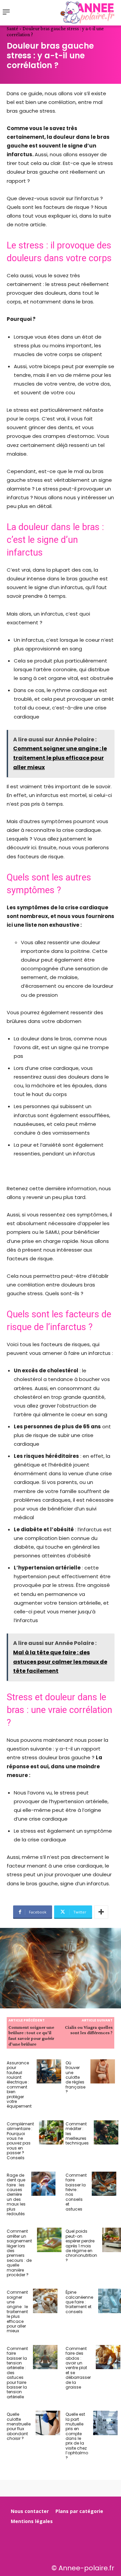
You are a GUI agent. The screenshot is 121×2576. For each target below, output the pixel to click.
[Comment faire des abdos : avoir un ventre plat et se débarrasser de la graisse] (108, 2357)
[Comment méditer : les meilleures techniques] (106, 2133)
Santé (12, 28)
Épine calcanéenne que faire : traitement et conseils (79, 2302)
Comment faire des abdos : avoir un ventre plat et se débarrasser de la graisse (78, 2368)
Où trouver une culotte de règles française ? (75, 2077)
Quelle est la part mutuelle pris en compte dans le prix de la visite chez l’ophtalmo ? (77, 2436)
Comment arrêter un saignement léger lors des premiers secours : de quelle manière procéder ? (19, 2253)
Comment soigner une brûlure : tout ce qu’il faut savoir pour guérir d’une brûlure (31, 2036)
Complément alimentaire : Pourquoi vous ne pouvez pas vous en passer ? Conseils (20, 2141)
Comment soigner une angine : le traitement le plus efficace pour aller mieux (17, 2311)
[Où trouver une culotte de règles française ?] (103, 2072)
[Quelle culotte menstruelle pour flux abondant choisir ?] (48, 2423)
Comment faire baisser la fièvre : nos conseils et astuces (76, 2192)
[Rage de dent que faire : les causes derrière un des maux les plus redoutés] (44, 2184)
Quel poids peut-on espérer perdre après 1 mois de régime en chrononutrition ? (81, 2246)
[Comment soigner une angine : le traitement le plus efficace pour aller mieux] (45, 2301)
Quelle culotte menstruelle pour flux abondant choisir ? (19, 2426)
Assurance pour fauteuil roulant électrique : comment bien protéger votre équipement (19, 2085)
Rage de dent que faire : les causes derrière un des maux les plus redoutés (16, 2194)
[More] (101, 1912)
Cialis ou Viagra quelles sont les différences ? (89, 2030)
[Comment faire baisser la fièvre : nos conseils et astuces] (104, 2184)
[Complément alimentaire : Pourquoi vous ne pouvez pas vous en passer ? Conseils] (51, 2133)
